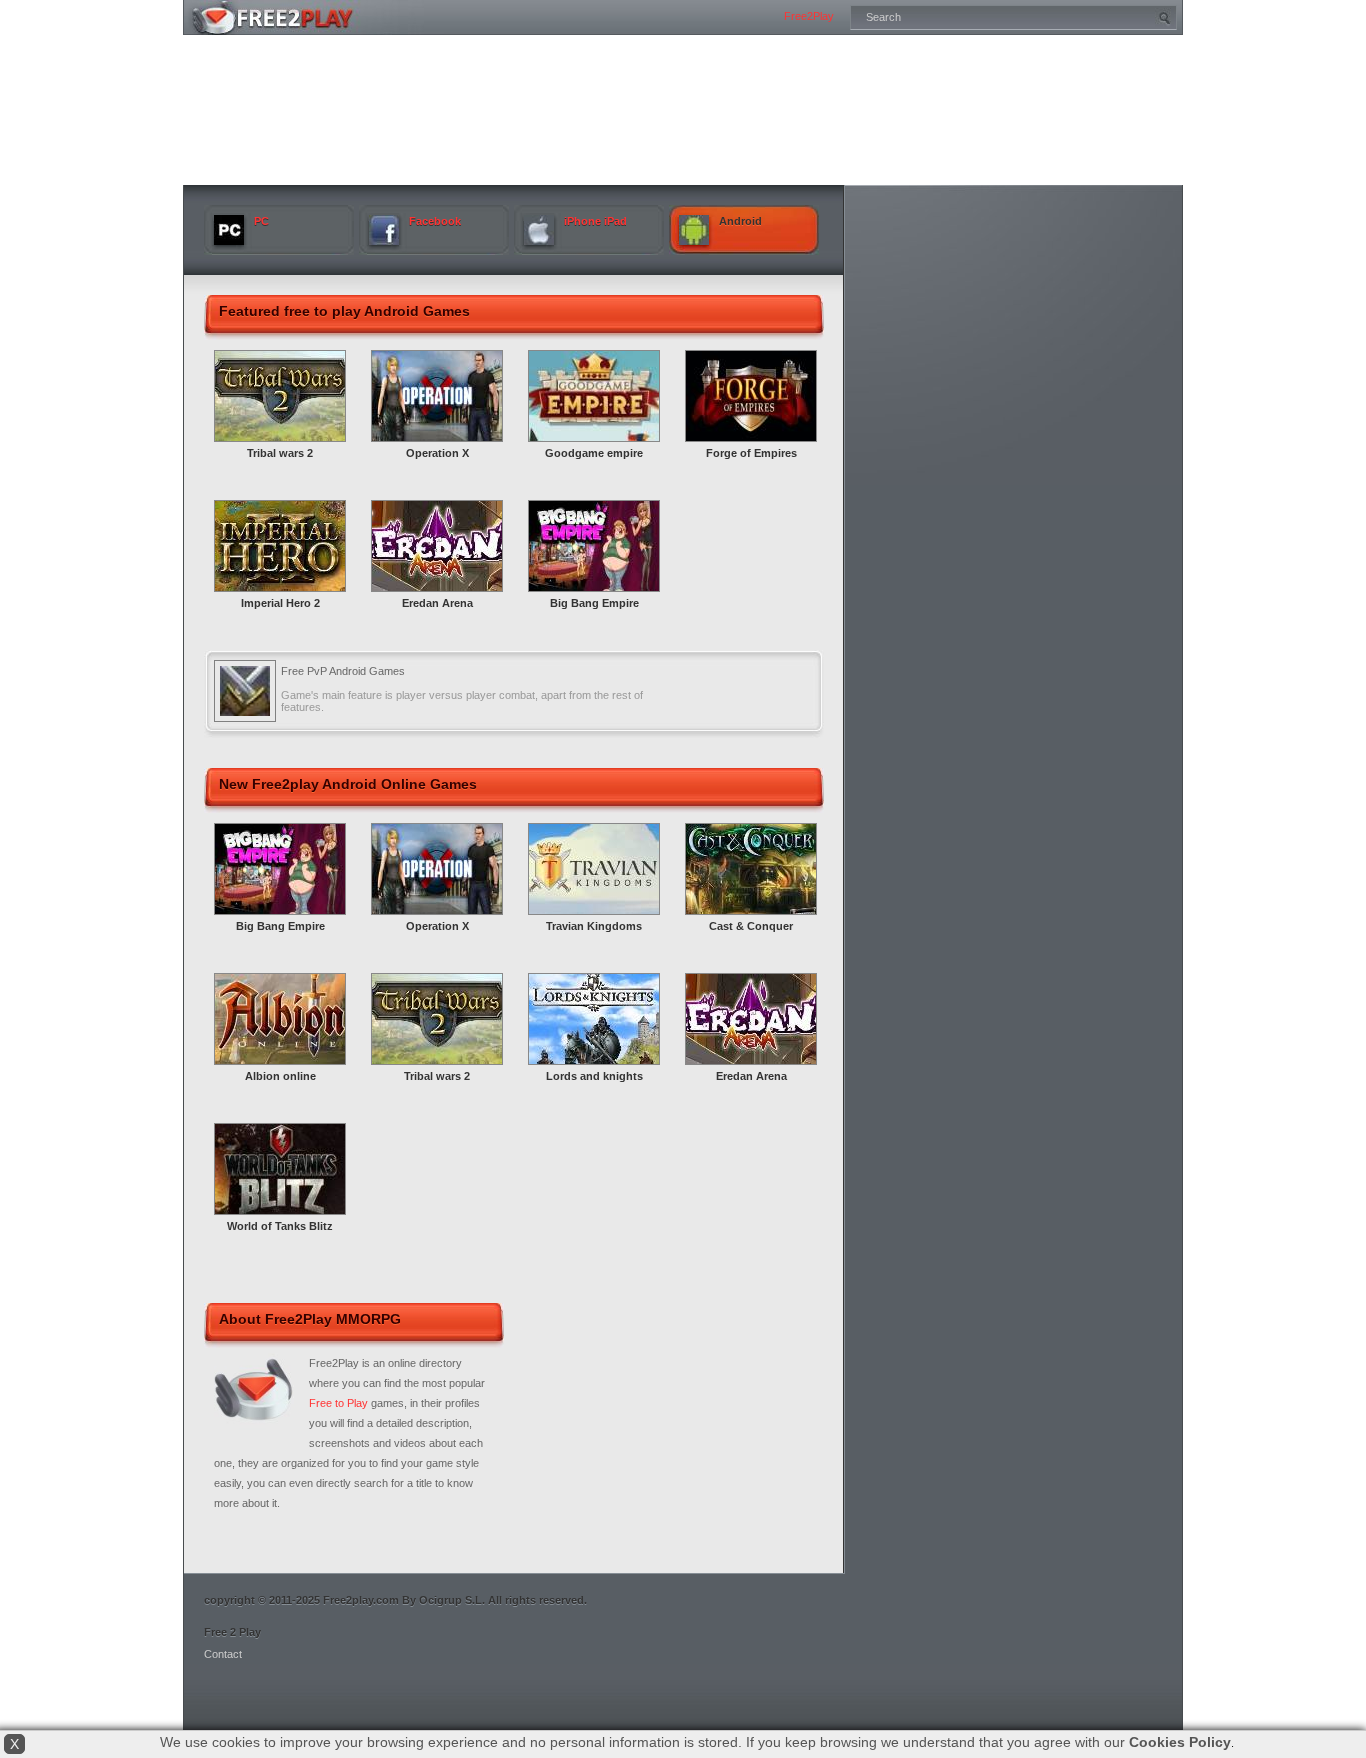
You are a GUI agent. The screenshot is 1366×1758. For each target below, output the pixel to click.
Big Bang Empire (594, 603)
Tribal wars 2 (280, 453)
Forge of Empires (751, 453)
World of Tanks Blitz (280, 1226)
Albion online (280, 1076)
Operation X (437, 453)
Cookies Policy (1180, 1742)
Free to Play (338, 1403)
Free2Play (809, 16)
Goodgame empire (594, 453)
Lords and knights (594, 1076)
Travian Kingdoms (594, 926)
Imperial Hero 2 (280, 603)
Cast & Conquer (751, 926)
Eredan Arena (437, 603)
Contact (223, 1654)
